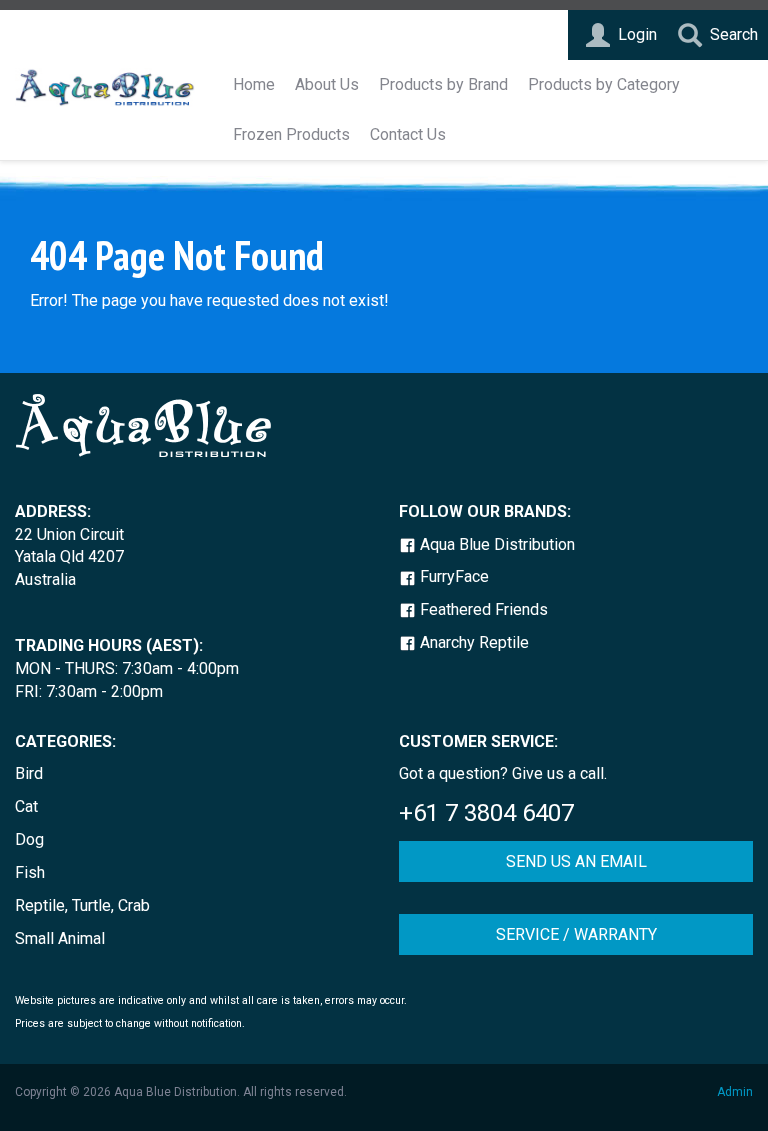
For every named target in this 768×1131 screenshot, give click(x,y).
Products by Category (604, 84)
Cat (26, 806)
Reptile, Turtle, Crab (82, 905)
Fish (30, 872)
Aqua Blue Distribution (495, 544)
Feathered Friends (482, 609)
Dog (29, 839)
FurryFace (452, 576)
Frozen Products (291, 134)
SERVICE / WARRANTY (576, 934)
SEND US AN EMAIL (576, 861)
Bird (29, 773)
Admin (735, 1092)
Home (254, 84)
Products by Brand (443, 84)
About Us (327, 84)
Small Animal (60, 938)
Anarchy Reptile (472, 642)
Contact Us (408, 134)
